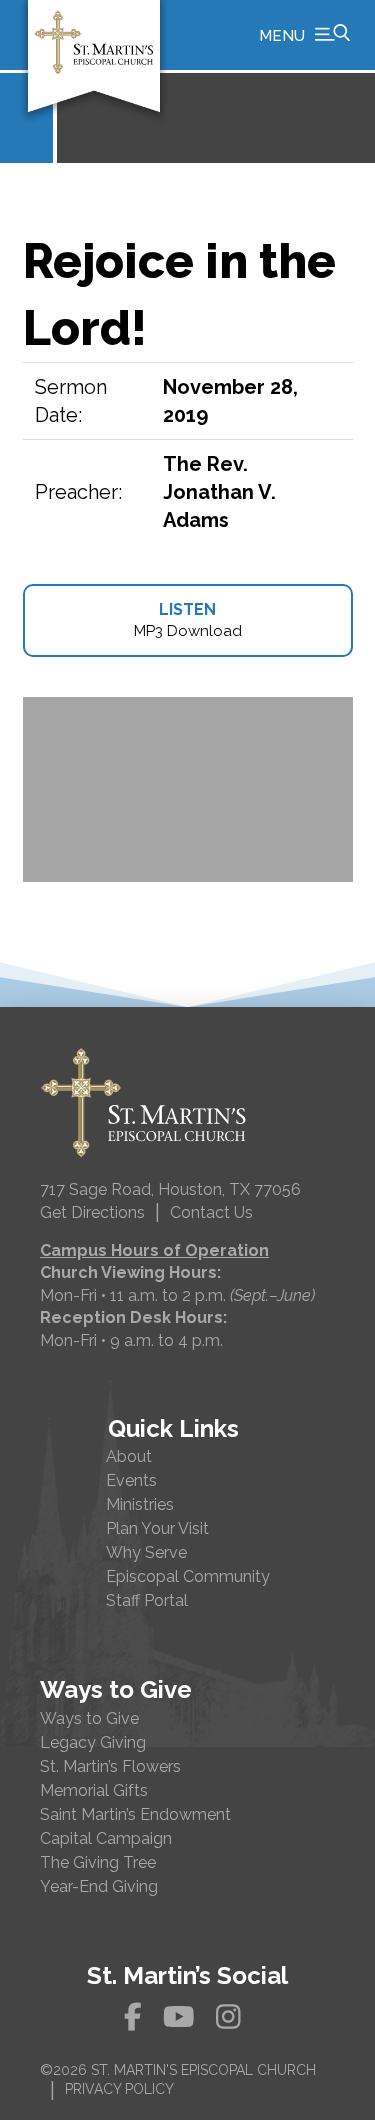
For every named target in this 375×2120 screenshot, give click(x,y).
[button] (304, 35)
